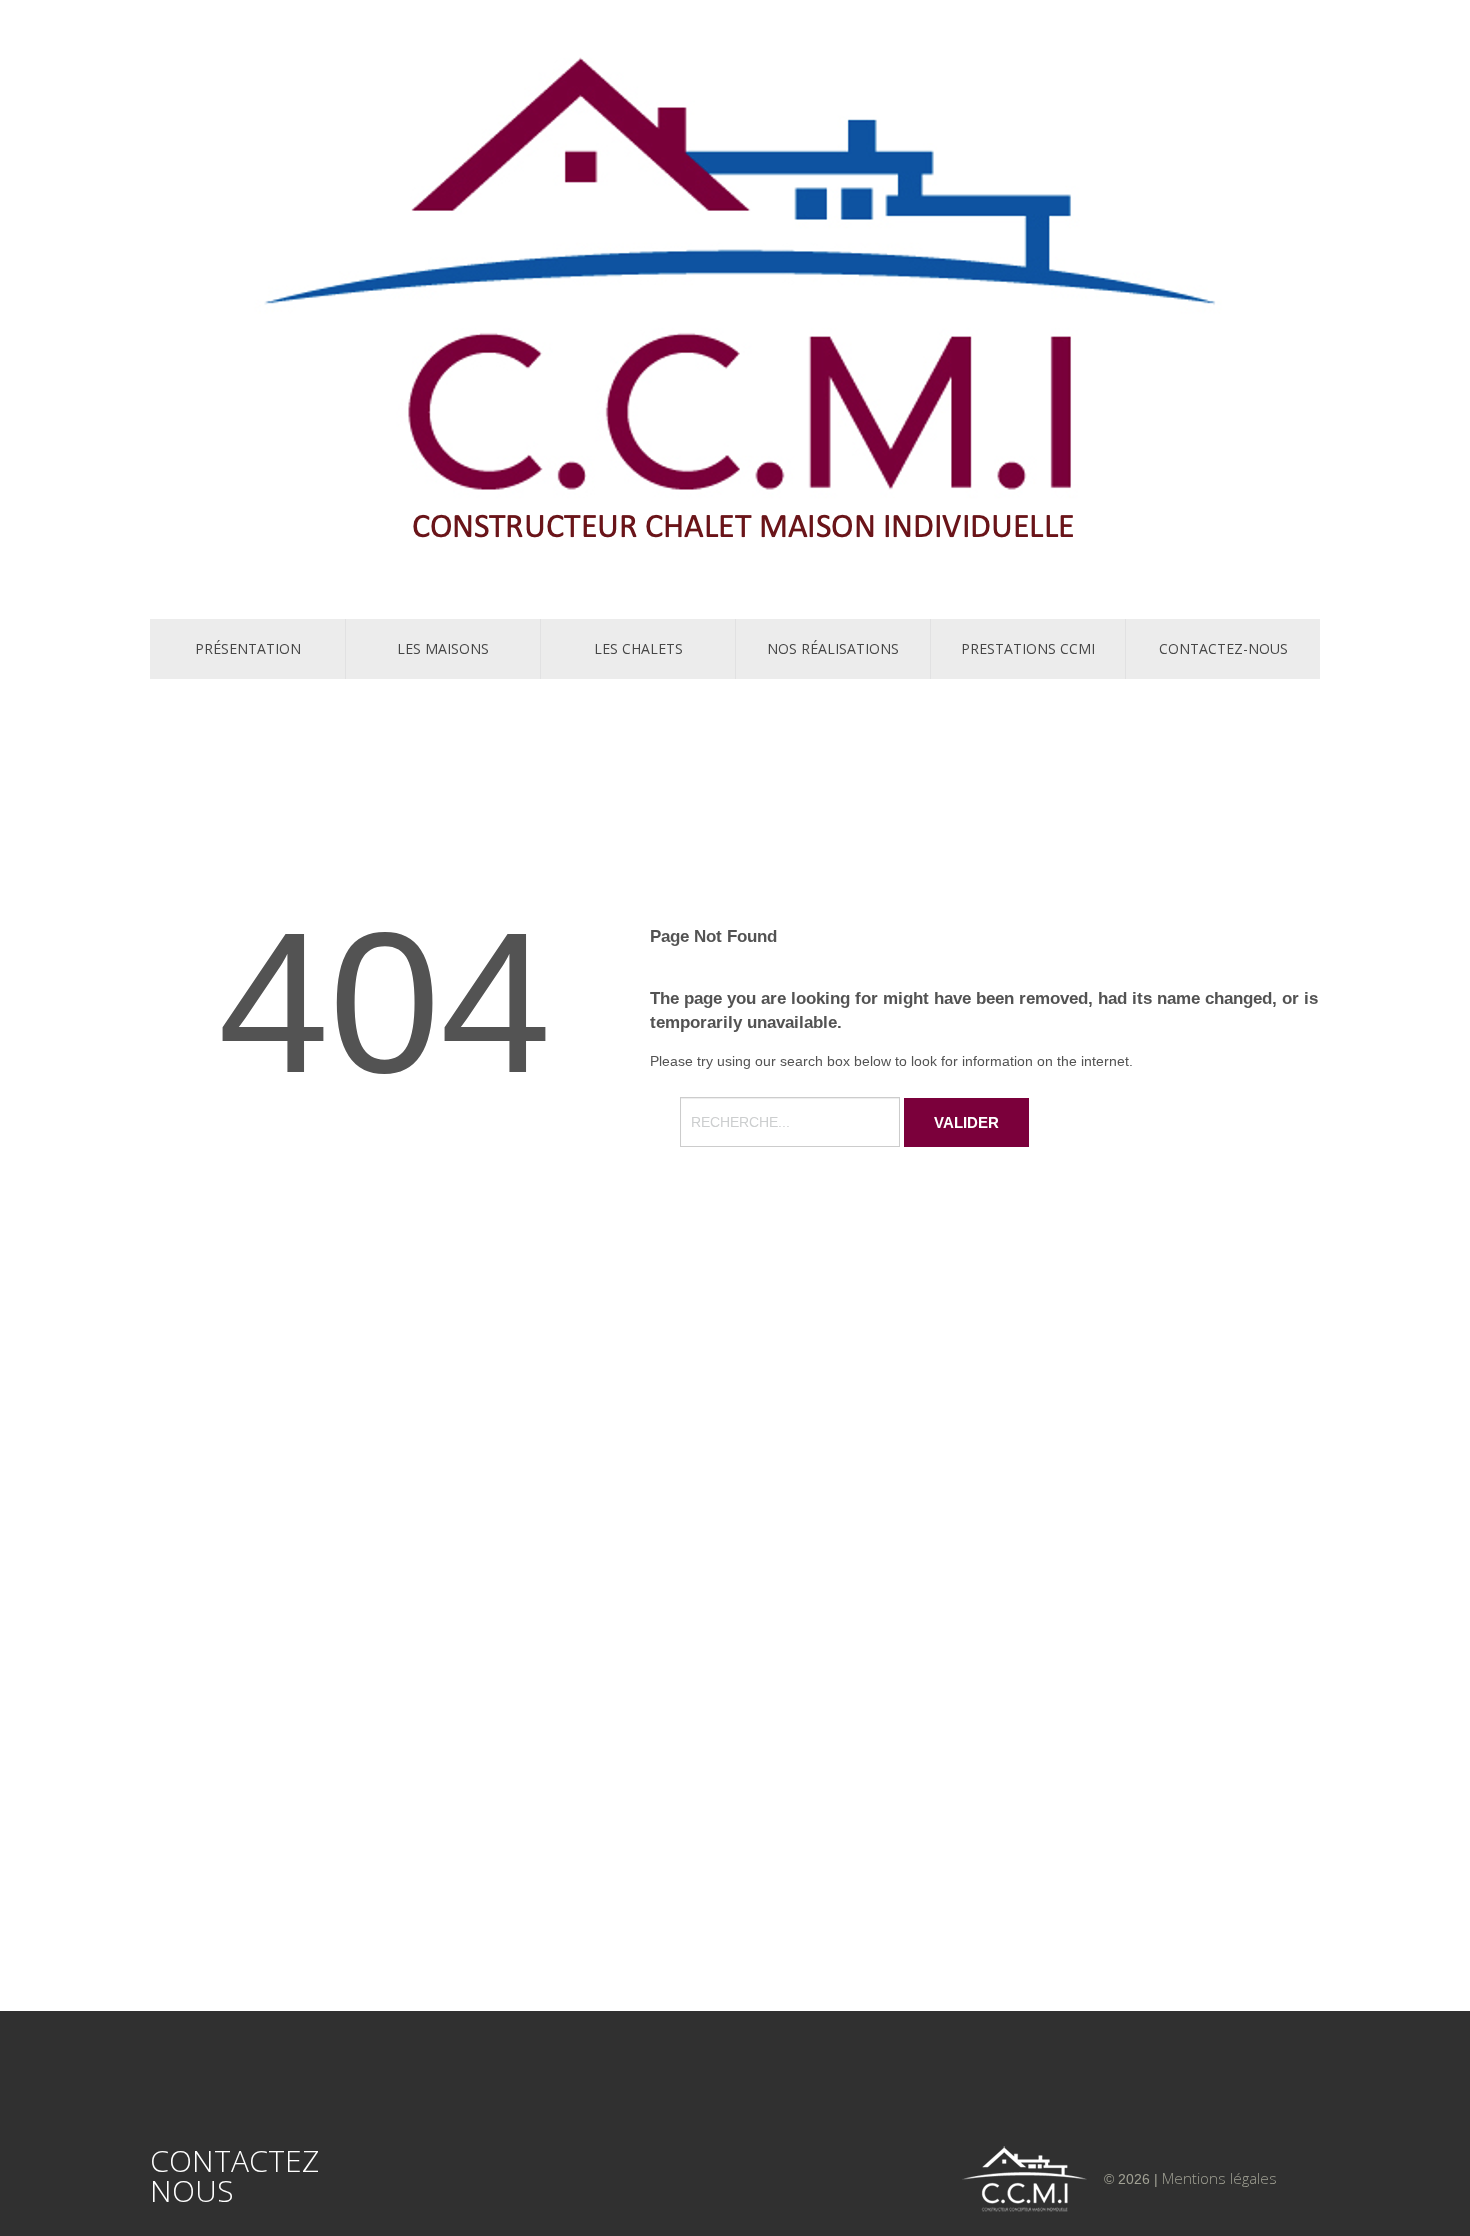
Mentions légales (1219, 2178)
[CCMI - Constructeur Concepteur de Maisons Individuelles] (735, 306)
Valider (966, 1122)
